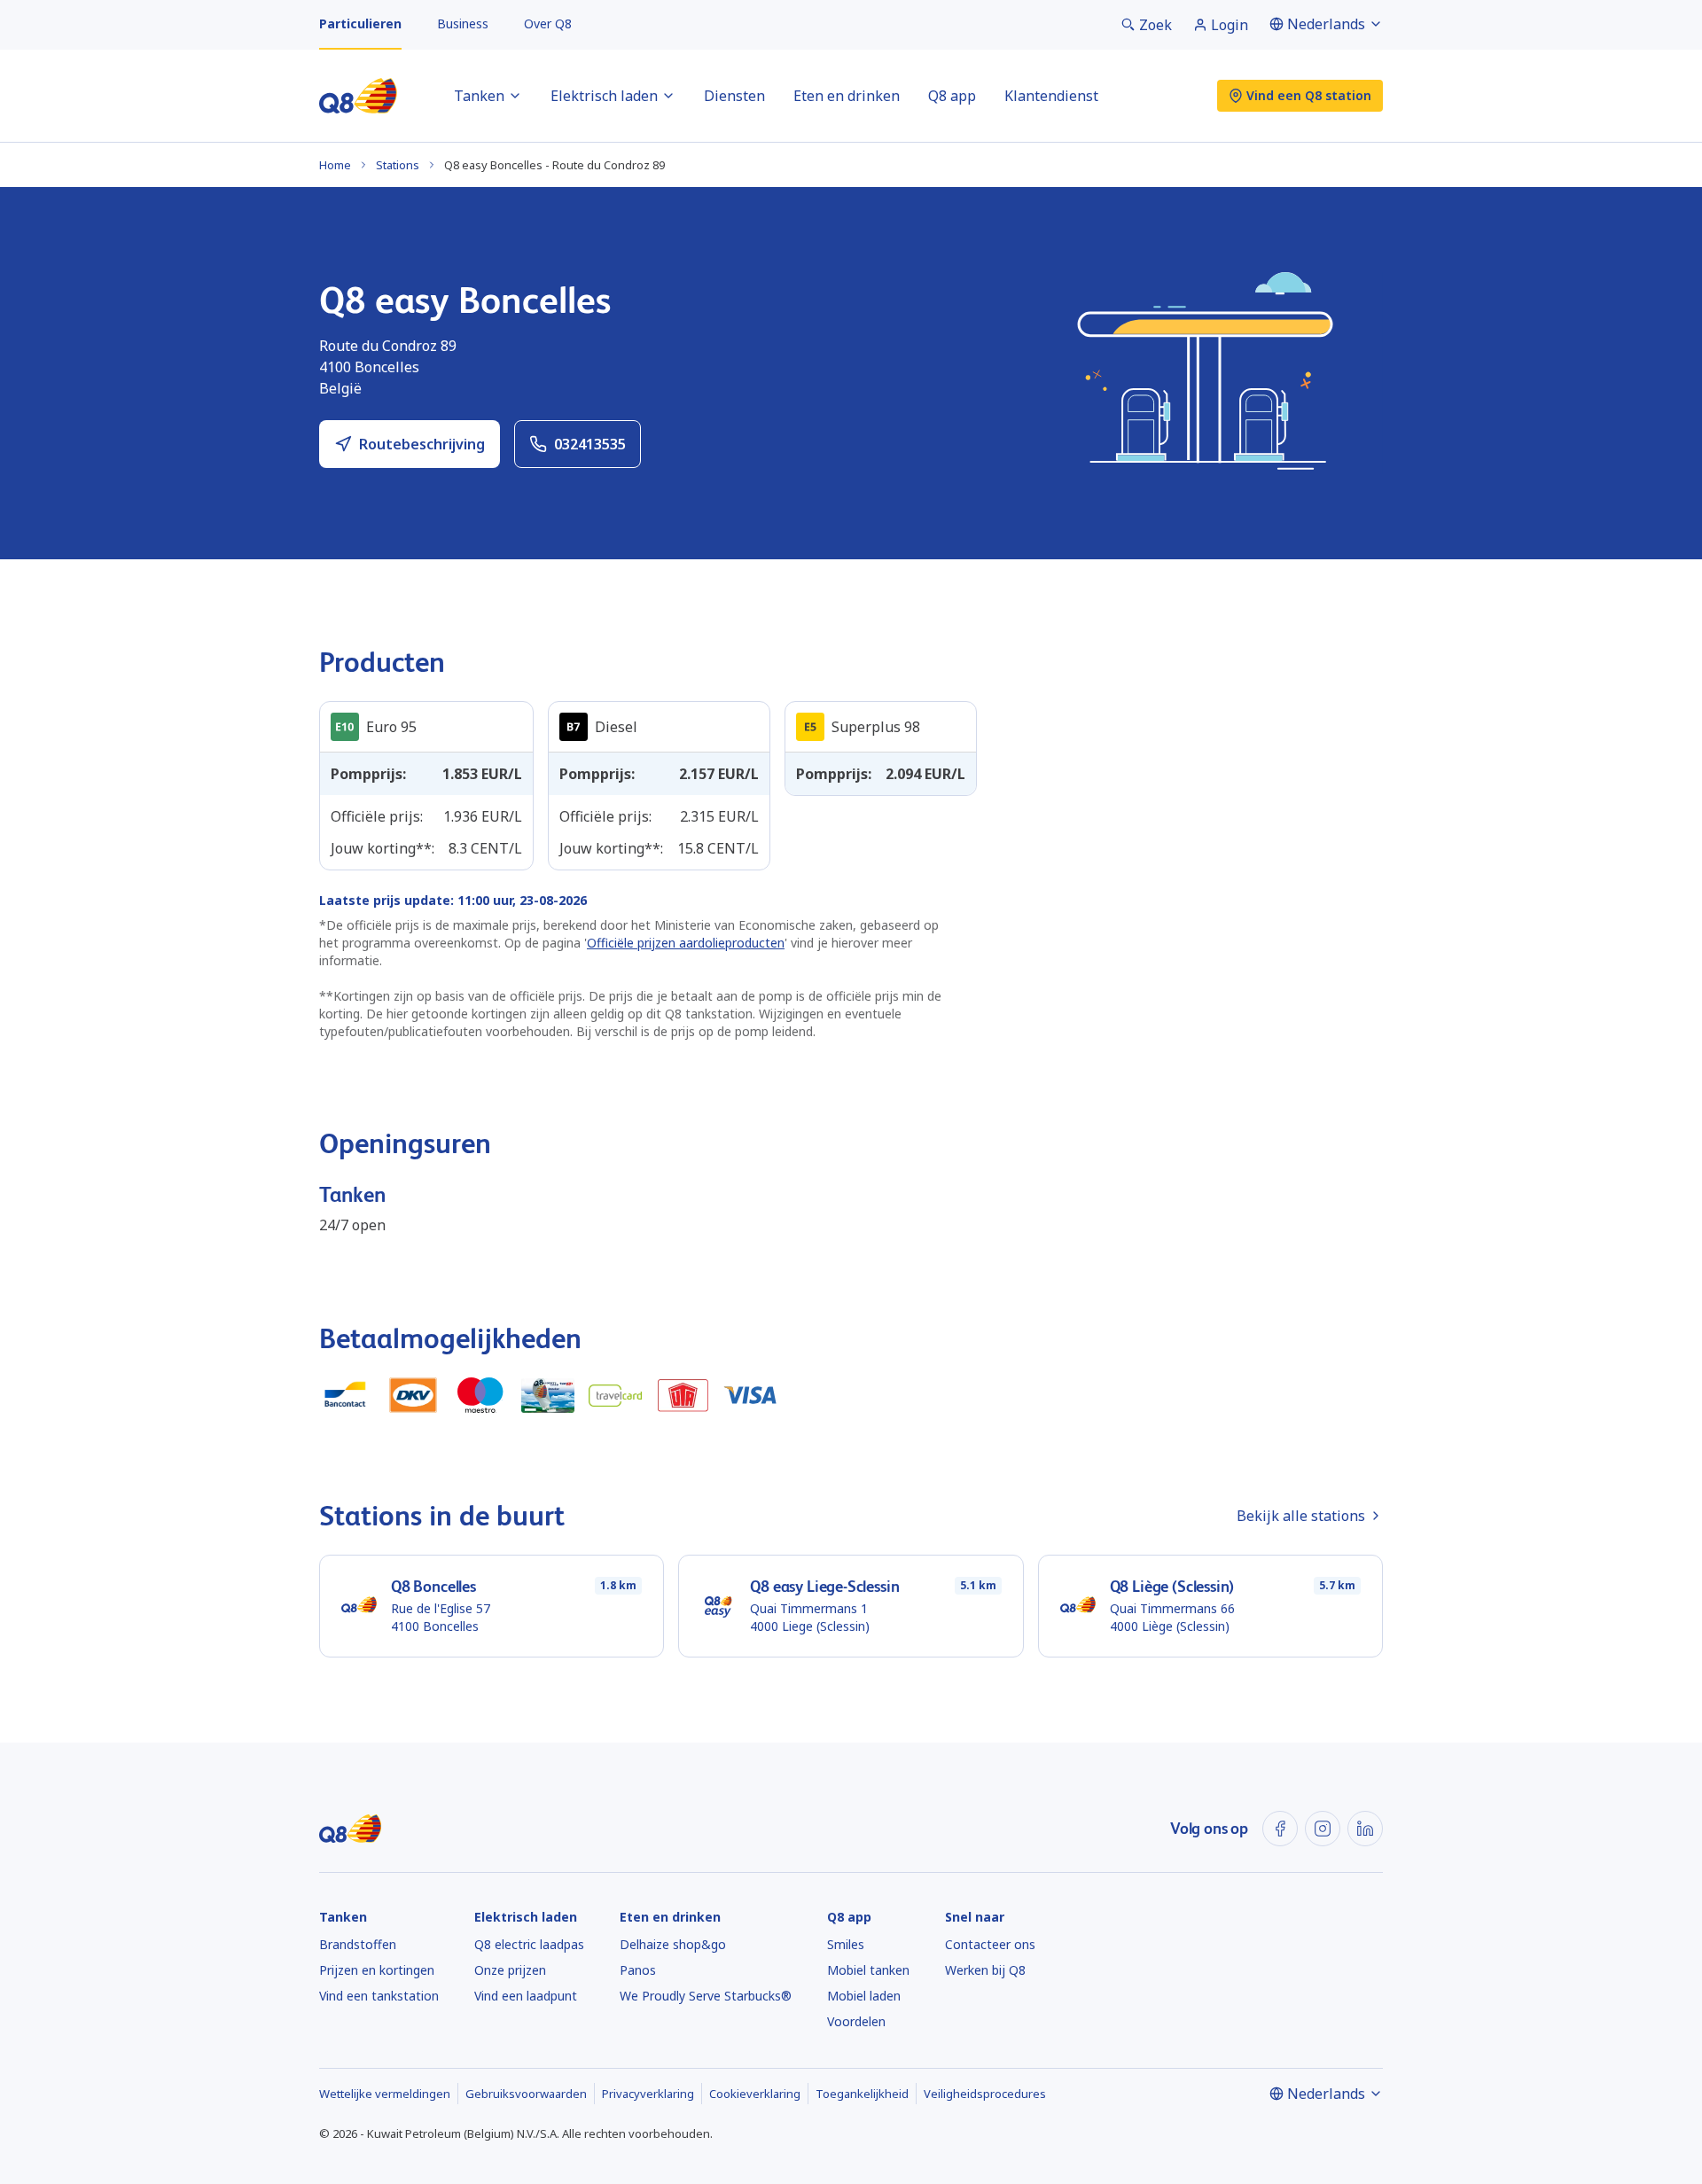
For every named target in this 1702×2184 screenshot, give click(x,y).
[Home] (358, 96)
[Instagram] (1323, 1829)
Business (463, 23)
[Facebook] (1280, 1829)
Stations (398, 165)
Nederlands (1326, 24)
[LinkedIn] (1365, 1829)
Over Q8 (548, 23)
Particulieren (360, 23)
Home (335, 165)
